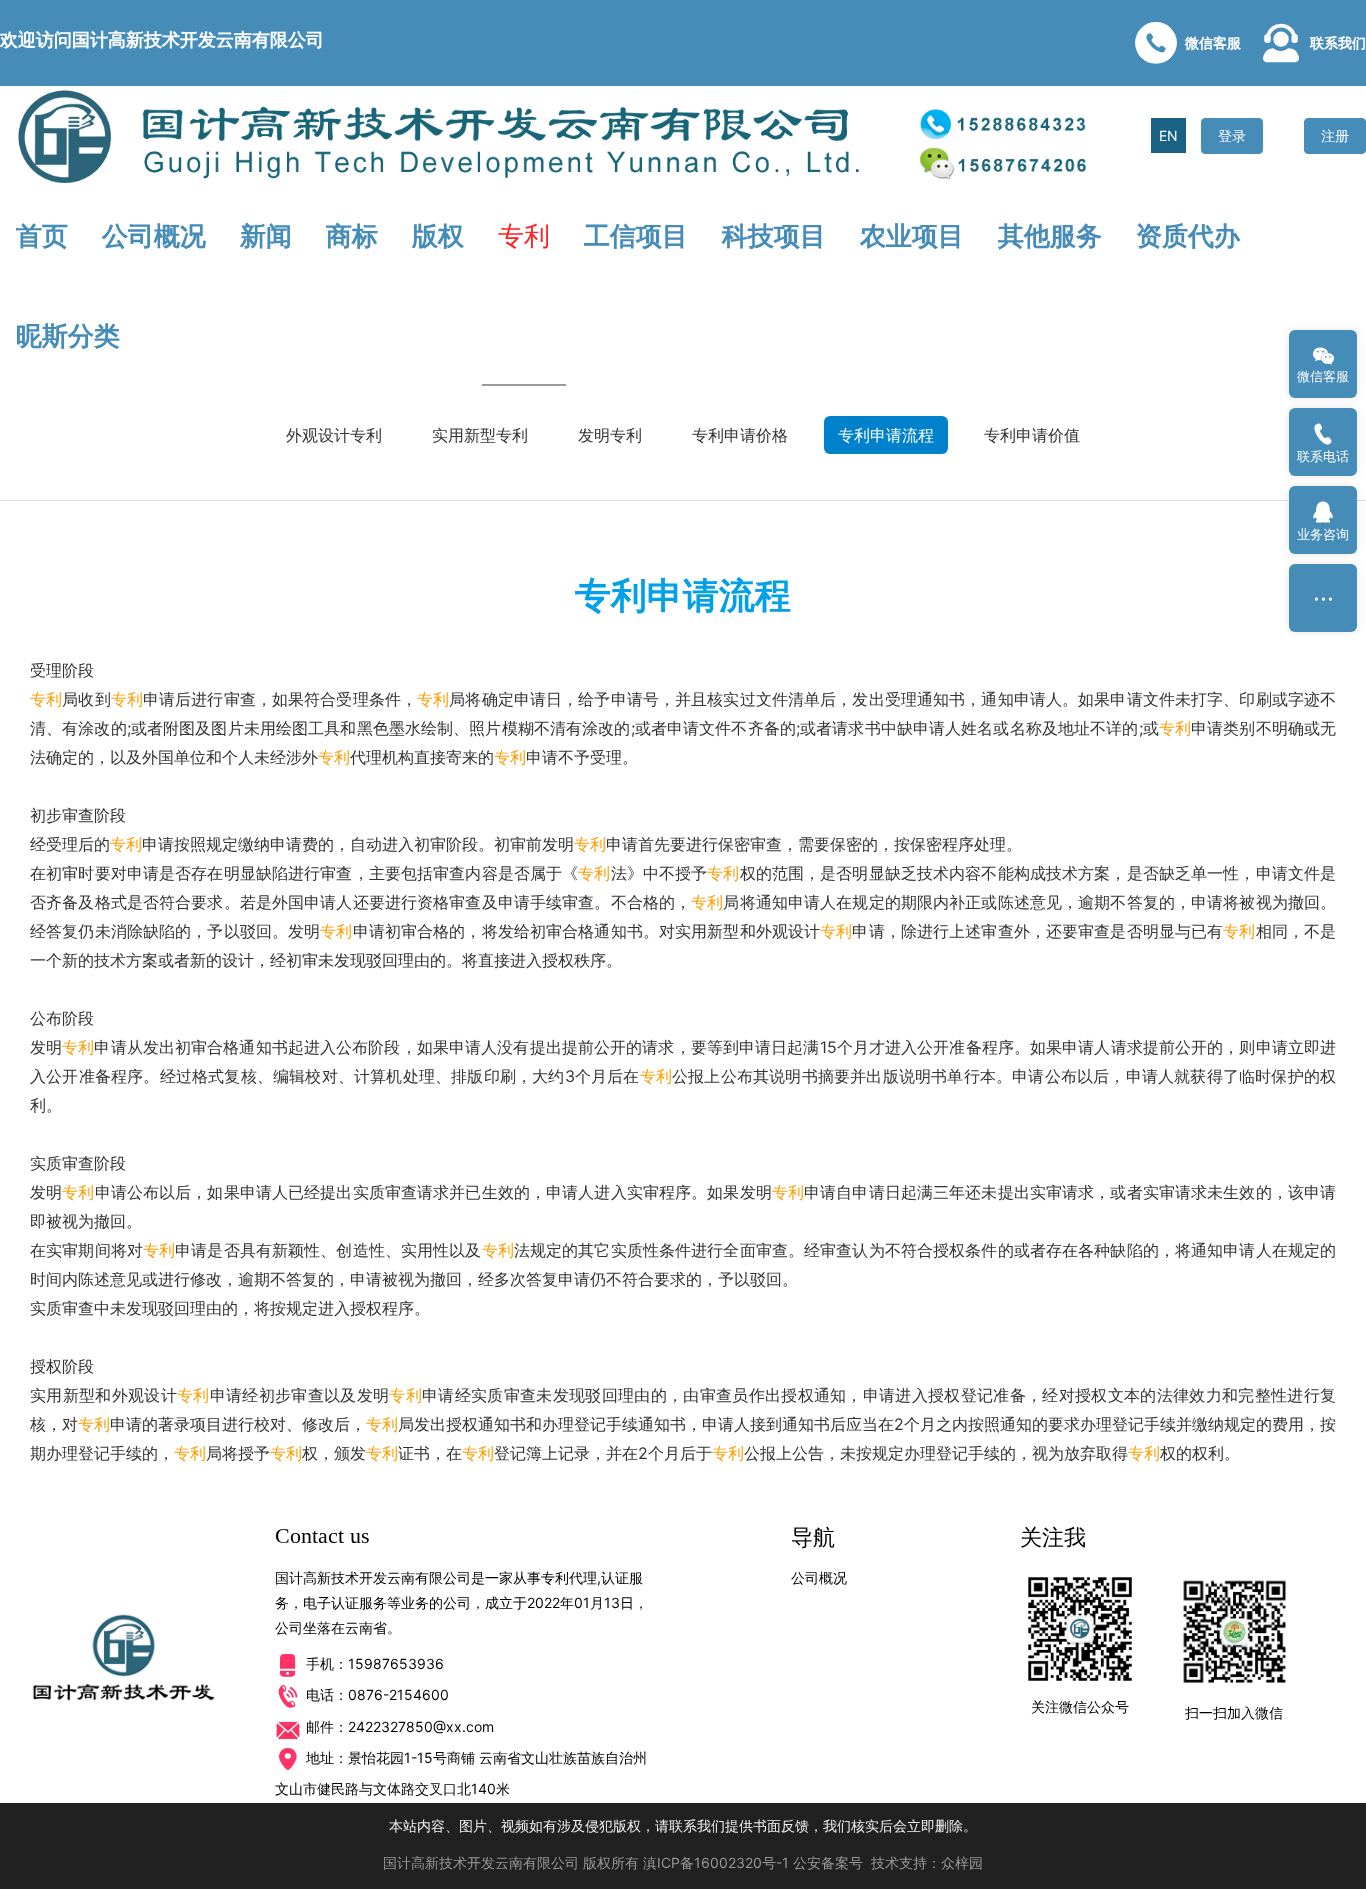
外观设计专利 (334, 435)
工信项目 (636, 235)
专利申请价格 (740, 435)
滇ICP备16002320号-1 (716, 1862)
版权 (438, 235)
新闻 (266, 235)
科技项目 (774, 235)
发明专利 (610, 435)
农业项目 (912, 235)
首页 (42, 235)
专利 (524, 235)
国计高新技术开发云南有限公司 (481, 1862)
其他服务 (1050, 235)
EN (1168, 135)
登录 (1232, 135)
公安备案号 (828, 1862)
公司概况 (154, 235)
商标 (352, 235)
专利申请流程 (886, 435)
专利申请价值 (1032, 435)
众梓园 (962, 1862)
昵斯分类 (68, 335)
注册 (1335, 135)
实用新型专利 (480, 435)
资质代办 (1188, 235)
